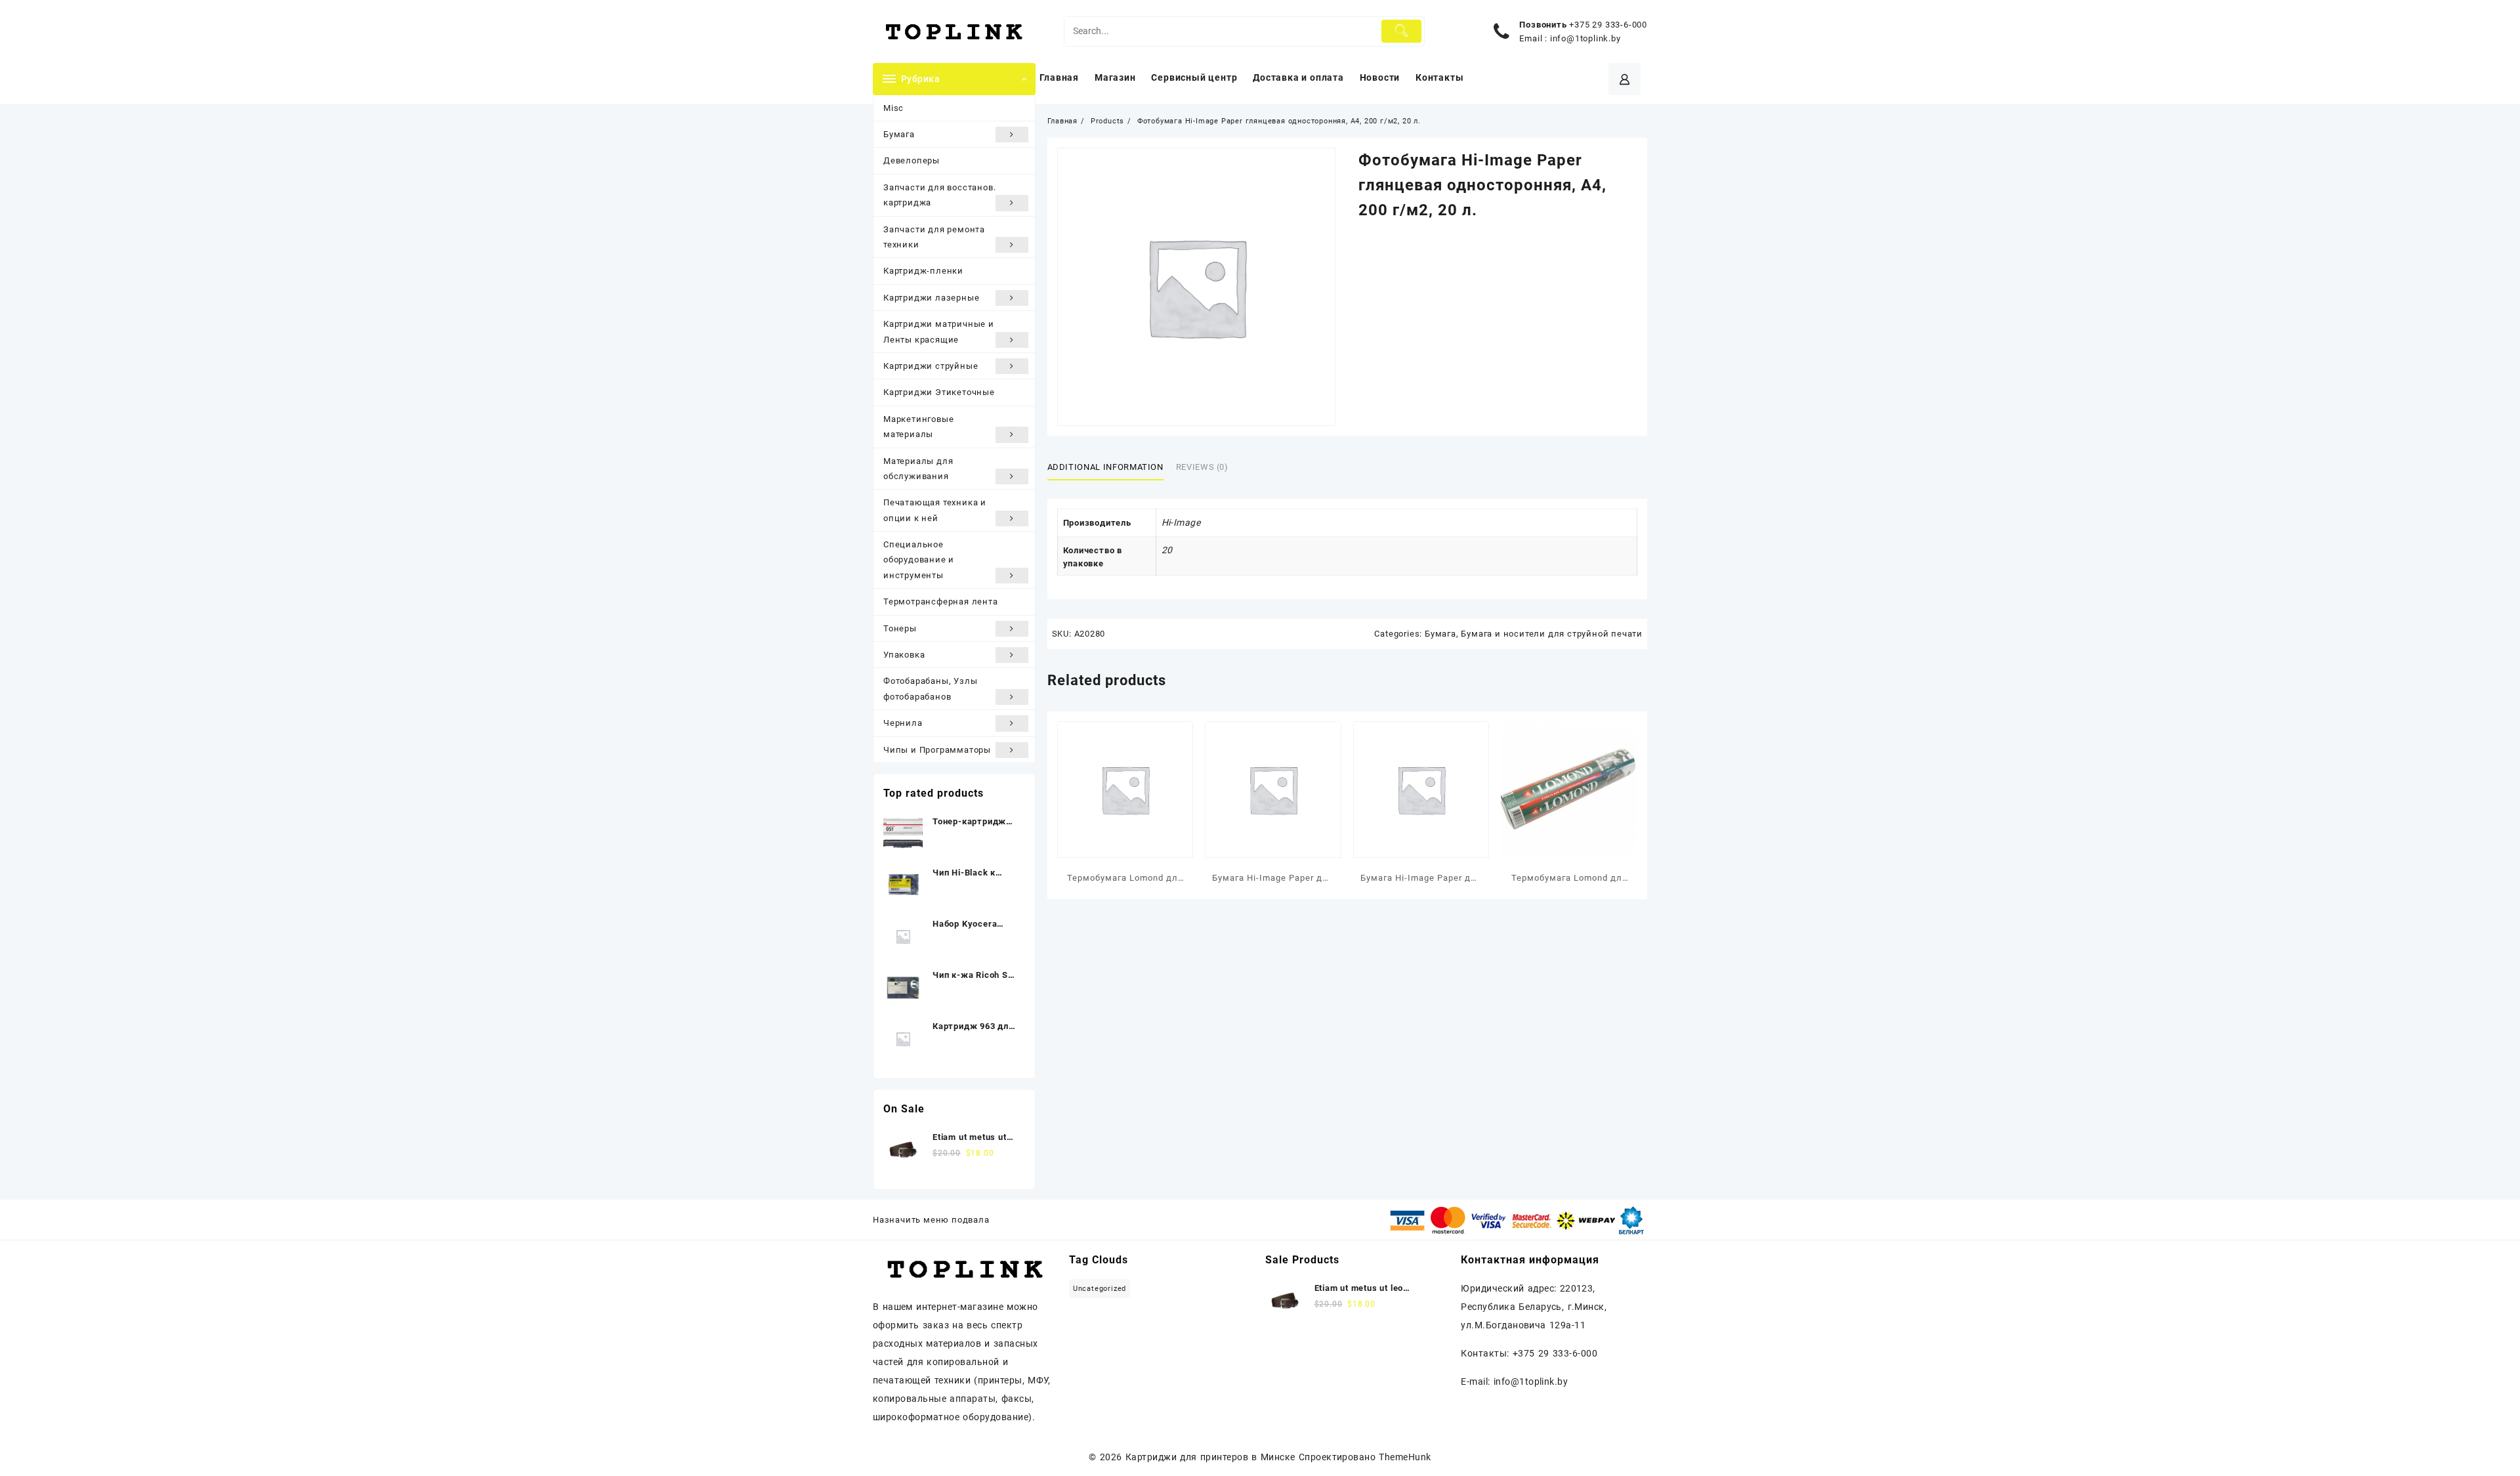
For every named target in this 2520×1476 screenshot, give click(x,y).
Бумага (899, 134)
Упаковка (904, 655)
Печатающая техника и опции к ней (935, 510)
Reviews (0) (1202, 467)
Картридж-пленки (923, 271)
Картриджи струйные (931, 366)
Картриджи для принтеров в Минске (1210, 1457)
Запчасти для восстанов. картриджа (939, 195)
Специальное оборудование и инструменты (919, 560)
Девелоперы (912, 160)
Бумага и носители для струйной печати (1552, 634)
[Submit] (1401, 31)
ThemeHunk (1405, 1457)
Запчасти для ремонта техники (934, 237)
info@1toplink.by (1585, 38)
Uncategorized (1100, 1289)
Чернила (903, 723)
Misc (893, 108)
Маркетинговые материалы (918, 427)
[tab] (1110, 467)
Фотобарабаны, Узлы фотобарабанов (930, 688)
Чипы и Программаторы (937, 750)
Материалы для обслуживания (918, 469)
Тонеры (900, 628)
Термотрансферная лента (941, 601)
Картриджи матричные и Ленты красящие (939, 331)
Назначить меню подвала (931, 1220)
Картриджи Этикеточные (939, 392)
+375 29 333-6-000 (1608, 25)
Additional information (1105, 467)
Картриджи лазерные (931, 298)
